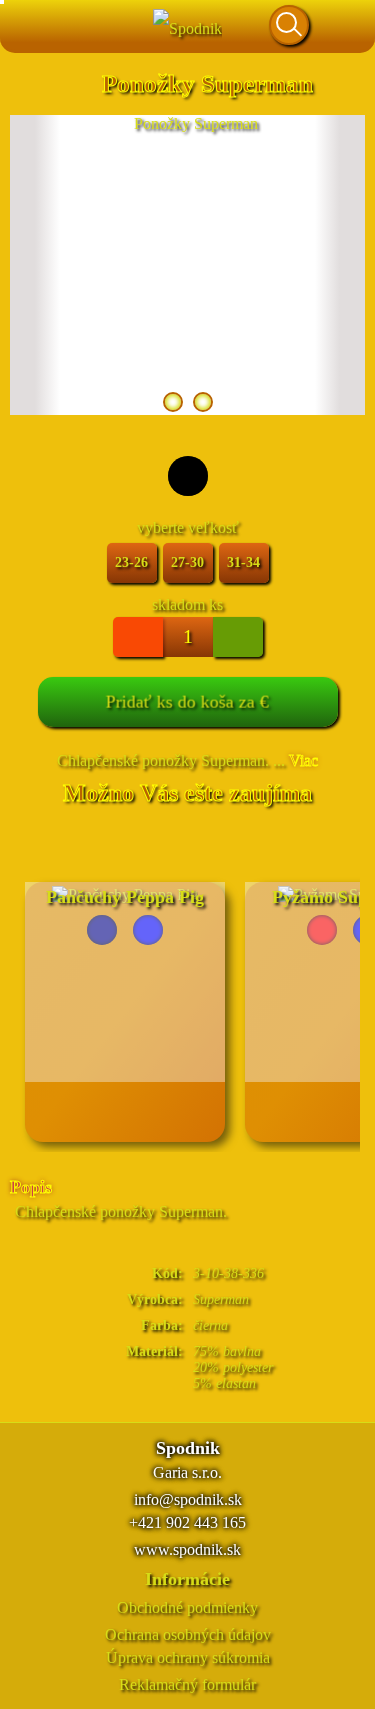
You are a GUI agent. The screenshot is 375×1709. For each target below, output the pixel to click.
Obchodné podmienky (187, 1607)
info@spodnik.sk (188, 1499)
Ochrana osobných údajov (188, 1634)
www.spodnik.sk (187, 1549)
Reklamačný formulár (187, 1684)
